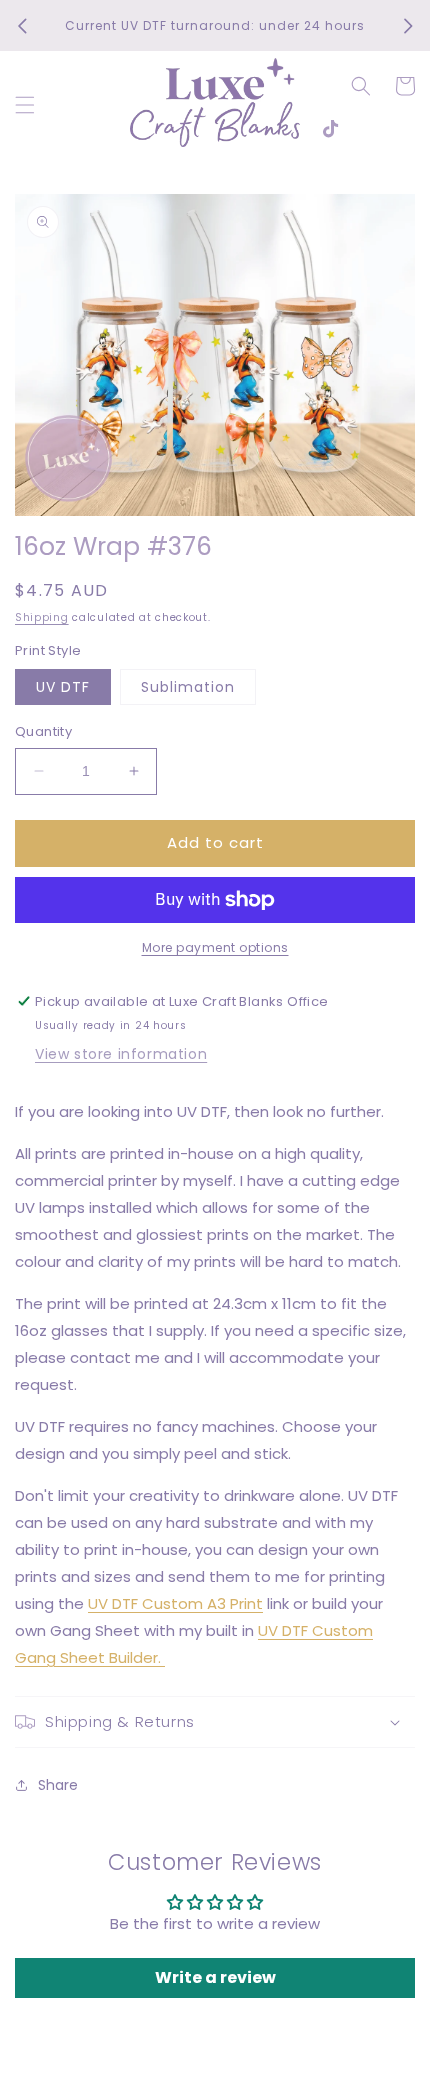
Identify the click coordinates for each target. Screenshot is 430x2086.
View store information (121, 1054)
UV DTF (63, 687)
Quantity (43, 731)
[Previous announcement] (22, 26)
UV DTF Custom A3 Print (175, 1603)
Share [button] (58, 1785)
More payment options (215, 947)
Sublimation (188, 687)
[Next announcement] (408, 26)
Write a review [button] (215, 1977)
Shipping (42, 617)
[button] (25, 105)
